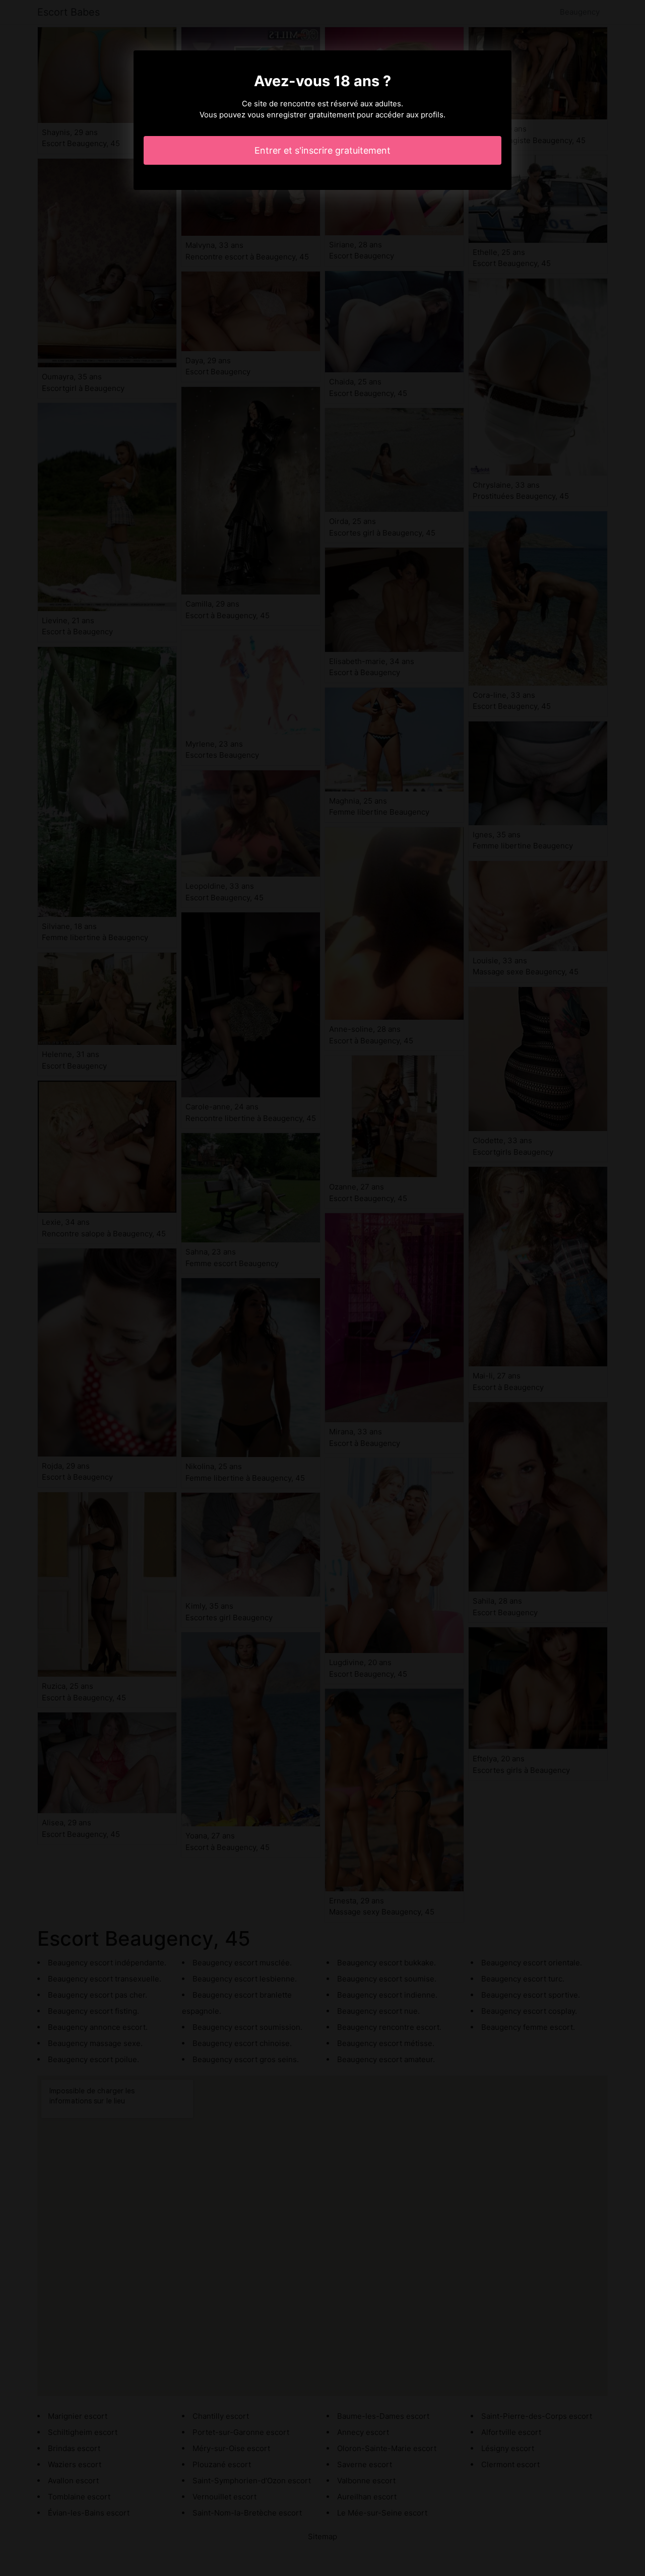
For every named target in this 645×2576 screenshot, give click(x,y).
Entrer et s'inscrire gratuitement (322, 150)
